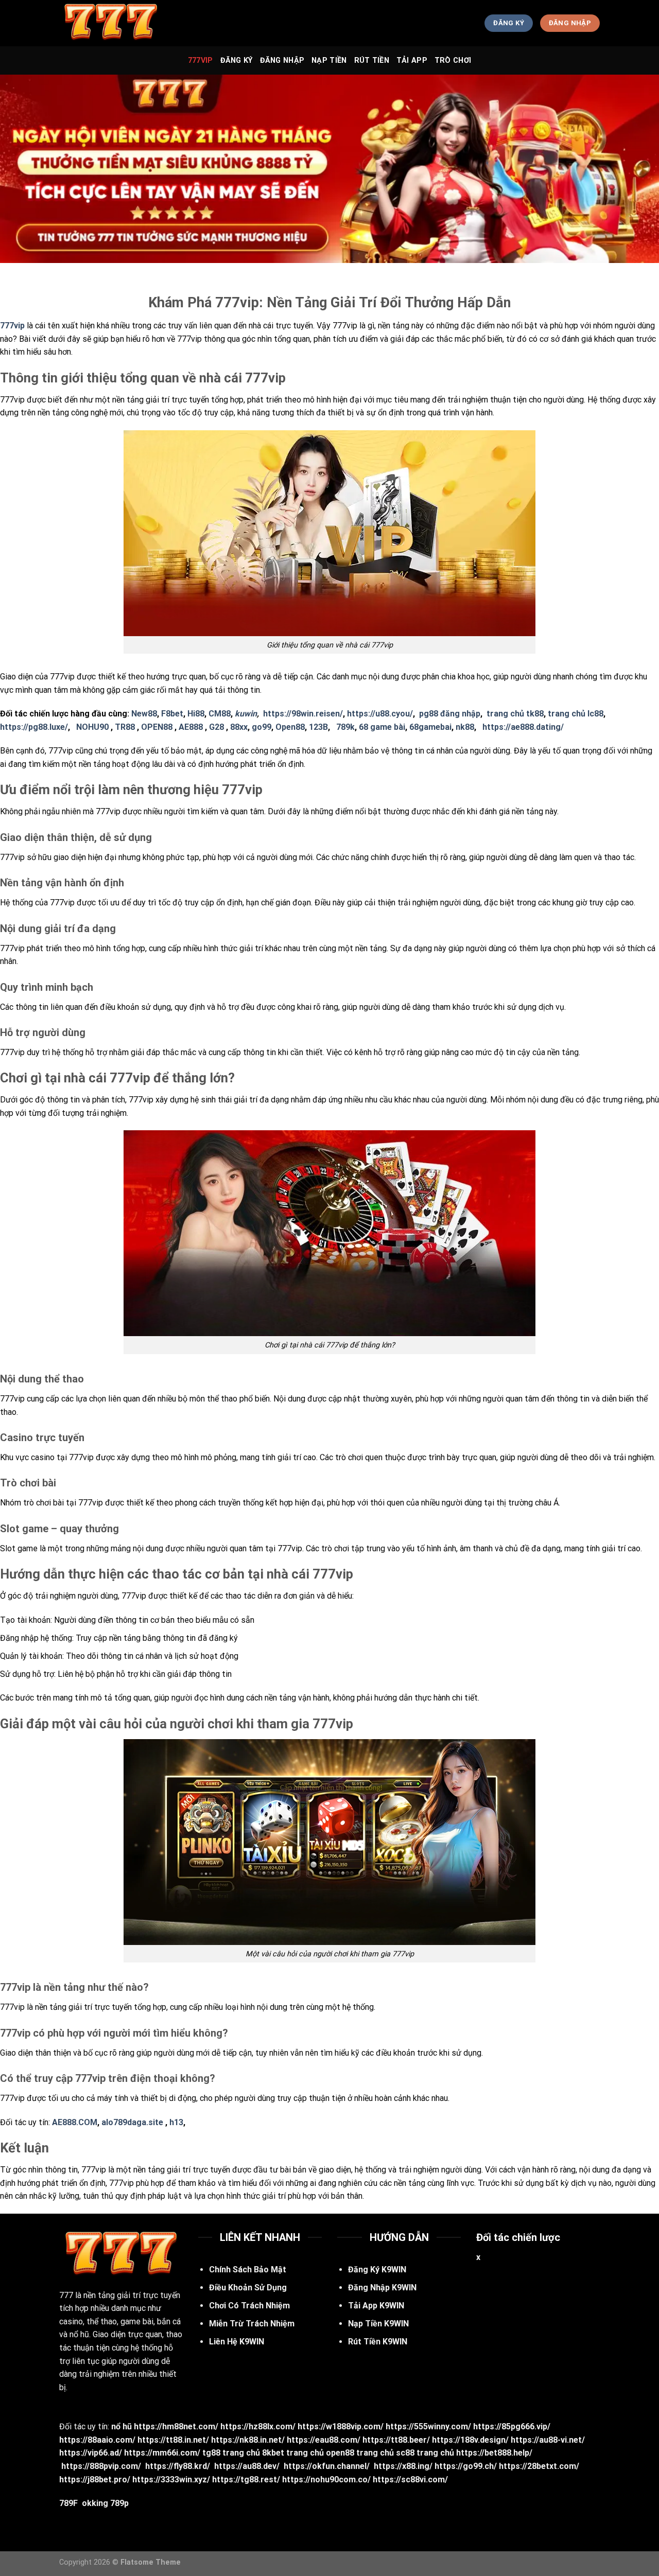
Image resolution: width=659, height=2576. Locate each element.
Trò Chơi (453, 60)
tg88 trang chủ (231, 2453)
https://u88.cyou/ (380, 714)
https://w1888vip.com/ (341, 2426)
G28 (216, 727)
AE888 (191, 727)
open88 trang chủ (360, 2453)
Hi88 (196, 714)
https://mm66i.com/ (162, 2453)
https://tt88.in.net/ (173, 2440)
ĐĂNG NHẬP (282, 60)
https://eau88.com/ (324, 2440)
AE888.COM (75, 2122)
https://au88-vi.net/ (548, 2440)
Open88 (290, 727)
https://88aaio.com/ (97, 2440)
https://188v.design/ (470, 2440)
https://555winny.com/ (428, 2426)
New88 (144, 714)
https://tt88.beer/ (396, 2440)
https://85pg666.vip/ (512, 2426)
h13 (176, 2122)
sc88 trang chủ (425, 2453)
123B (318, 727)
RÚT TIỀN (372, 60)
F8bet (172, 714)
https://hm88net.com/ (176, 2426)
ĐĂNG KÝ (237, 60)
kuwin (246, 714)
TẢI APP (412, 60)
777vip (201, 60)
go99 (262, 727)
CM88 (220, 714)
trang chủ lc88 (576, 714)
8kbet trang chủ (293, 2453)
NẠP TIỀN (329, 60)
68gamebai (430, 727)
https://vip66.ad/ (91, 2453)
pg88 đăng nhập (450, 714)
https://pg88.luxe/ (34, 727)
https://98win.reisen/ (303, 714)
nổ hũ (122, 2426)
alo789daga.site (132, 2122)
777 (66, 2295)
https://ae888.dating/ (523, 727)
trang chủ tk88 (515, 714)
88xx (239, 727)
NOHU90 (92, 727)
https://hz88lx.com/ (258, 2426)
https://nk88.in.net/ (248, 2440)
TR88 (125, 727)
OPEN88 (157, 727)
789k (345, 727)
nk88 (465, 727)
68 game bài (382, 727)
